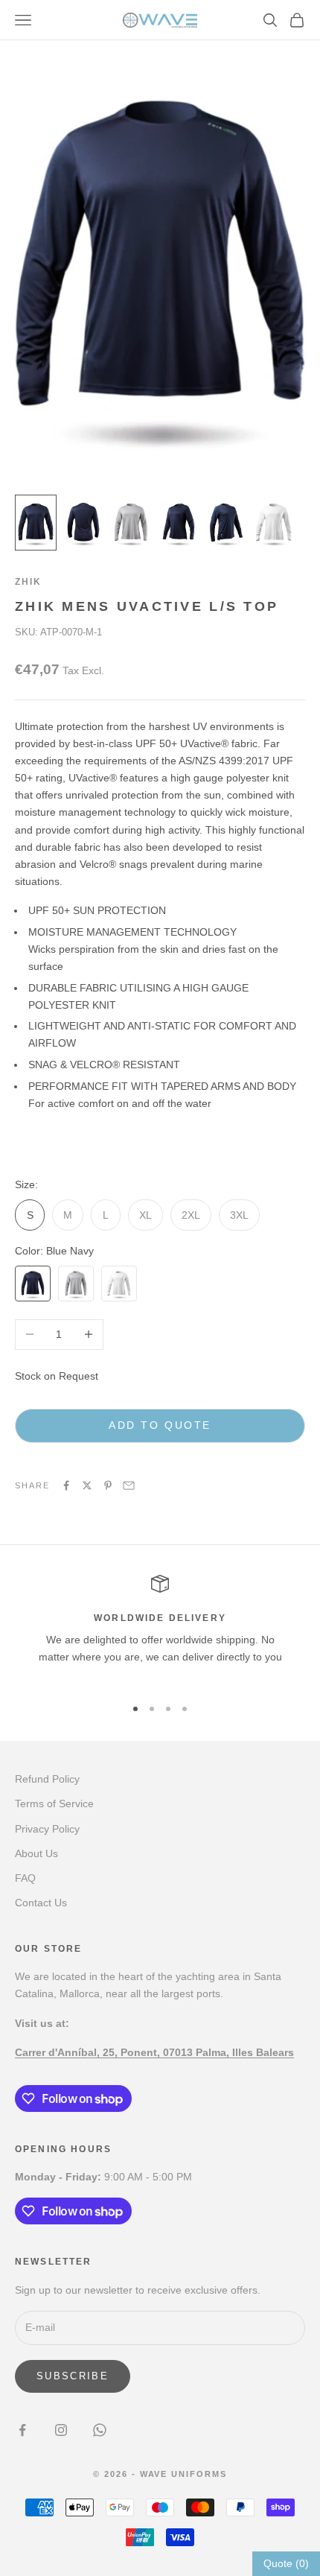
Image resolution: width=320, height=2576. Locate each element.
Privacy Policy (47, 1829)
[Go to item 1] (36, 523)
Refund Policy (47, 1779)
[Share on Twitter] (87, 1485)
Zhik (29, 582)
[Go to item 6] (274, 523)
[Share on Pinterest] (108, 1485)
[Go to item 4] (179, 523)
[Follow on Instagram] (61, 2430)
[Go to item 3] (131, 523)
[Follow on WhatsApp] (100, 2430)
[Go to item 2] (83, 523)
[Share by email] (129, 1485)
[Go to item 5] (226, 523)
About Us (36, 1853)
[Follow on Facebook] (22, 2430)
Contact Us (41, 1903)
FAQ (25, 1878)
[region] (160, 1629)
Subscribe (73, 2376)
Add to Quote (160, 1425)
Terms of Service (54, 1803)
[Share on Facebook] (66, 1485)
